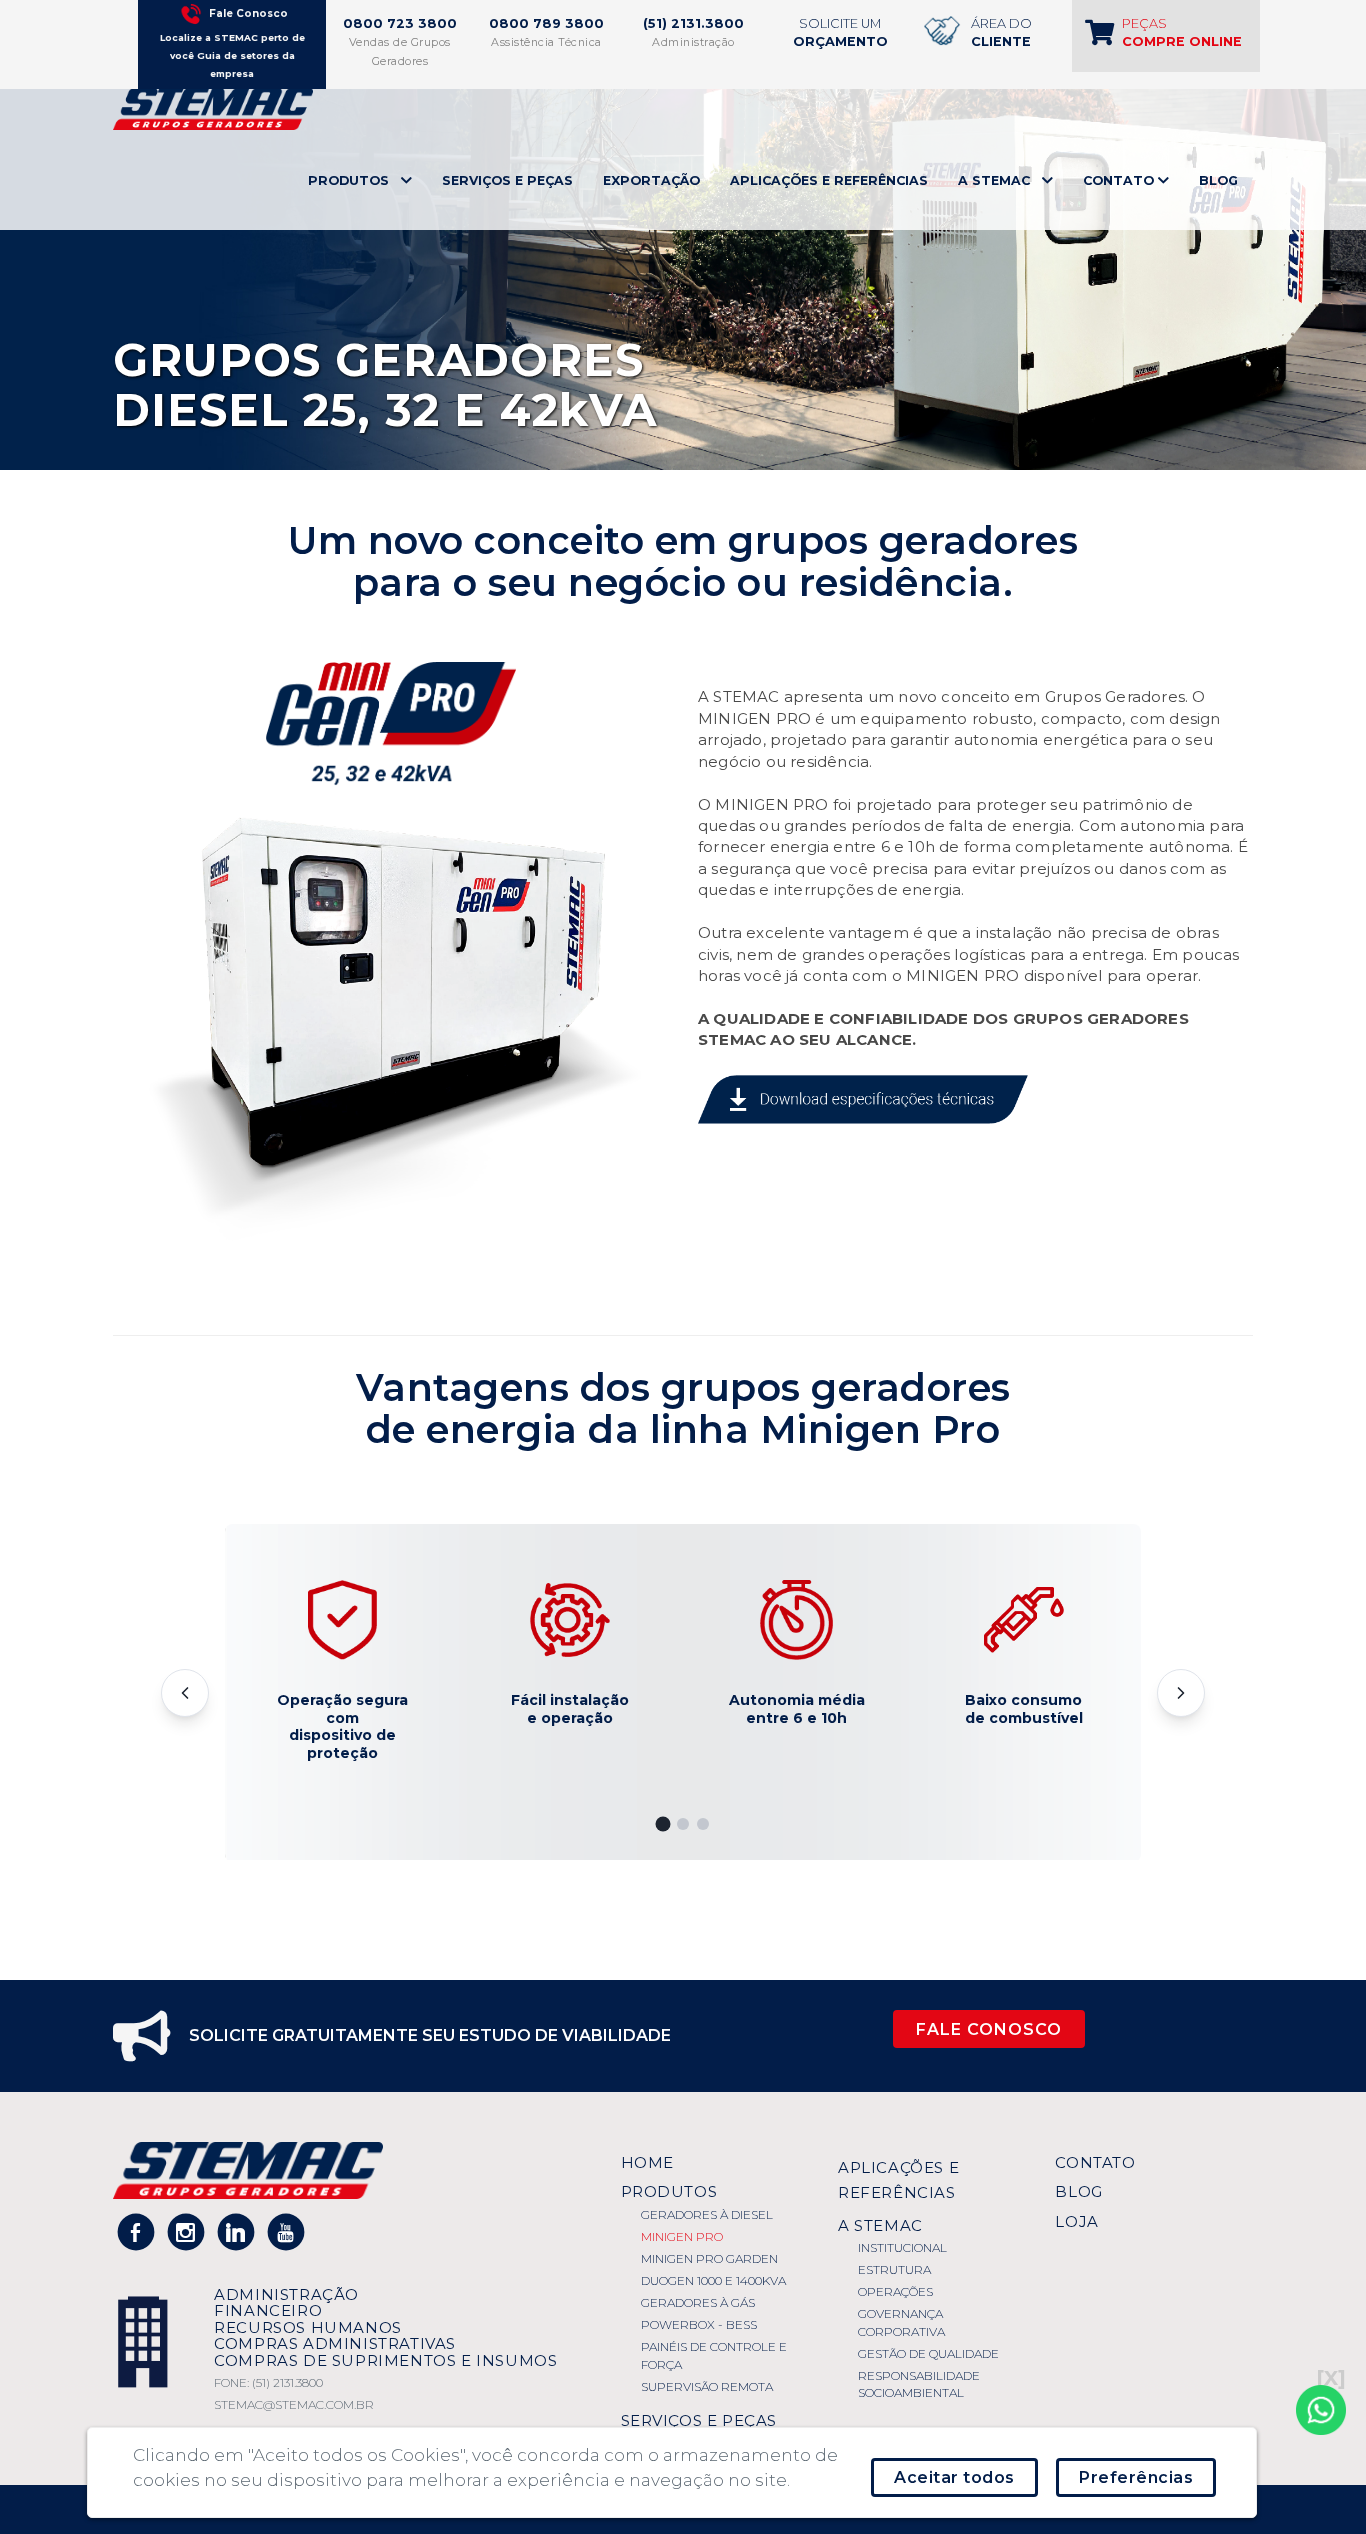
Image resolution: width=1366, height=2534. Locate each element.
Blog (1078, 2191)
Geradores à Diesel (707, 2214)
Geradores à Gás (698, 2302)
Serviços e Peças (699, 2420)
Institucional (902, 2247)
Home (647, 2162)
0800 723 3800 (400, 23)
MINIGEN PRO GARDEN (709, 2258)
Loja (1076, 2221)
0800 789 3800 (546, 23)
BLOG (1218, 180)
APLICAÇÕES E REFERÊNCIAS (829, 180)
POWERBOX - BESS (699, 2324)
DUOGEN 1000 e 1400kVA (713, 2280)
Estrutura (894, 2269)
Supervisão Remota (707, 2386)
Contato (1095, 2162)
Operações (895, 2291)
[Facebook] (136, 2231)
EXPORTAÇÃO (651, 180)
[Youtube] (286, 2231)
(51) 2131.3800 (693, 23)
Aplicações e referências (898, 2180)
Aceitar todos (954, 2477)
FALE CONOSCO (989, 2029)
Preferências (1136, 2477)
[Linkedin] (236, 2231)
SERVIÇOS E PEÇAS (507, 180)
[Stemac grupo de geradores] (213, 108)
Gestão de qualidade (928, 2353)
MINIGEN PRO (682, 2236)
